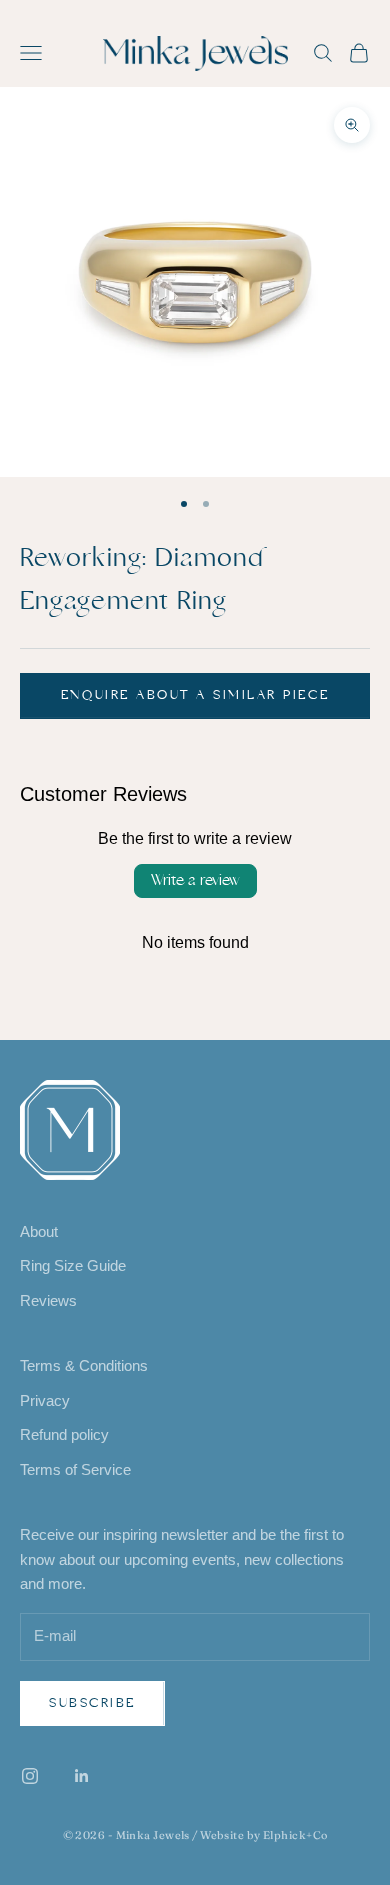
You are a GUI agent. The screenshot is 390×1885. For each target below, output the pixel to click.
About (39, 1231)
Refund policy (64, 1434)
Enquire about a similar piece (195, 695)
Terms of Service (75, 1469)
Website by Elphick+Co (263, 1835)
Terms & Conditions (84, 1365)
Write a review (195, 880)
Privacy (45, 1400)
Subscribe (92, 1703)
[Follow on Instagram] (30, 1776)
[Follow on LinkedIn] (82, 1776)
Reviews (48, 1300)
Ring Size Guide (73, 1265)
